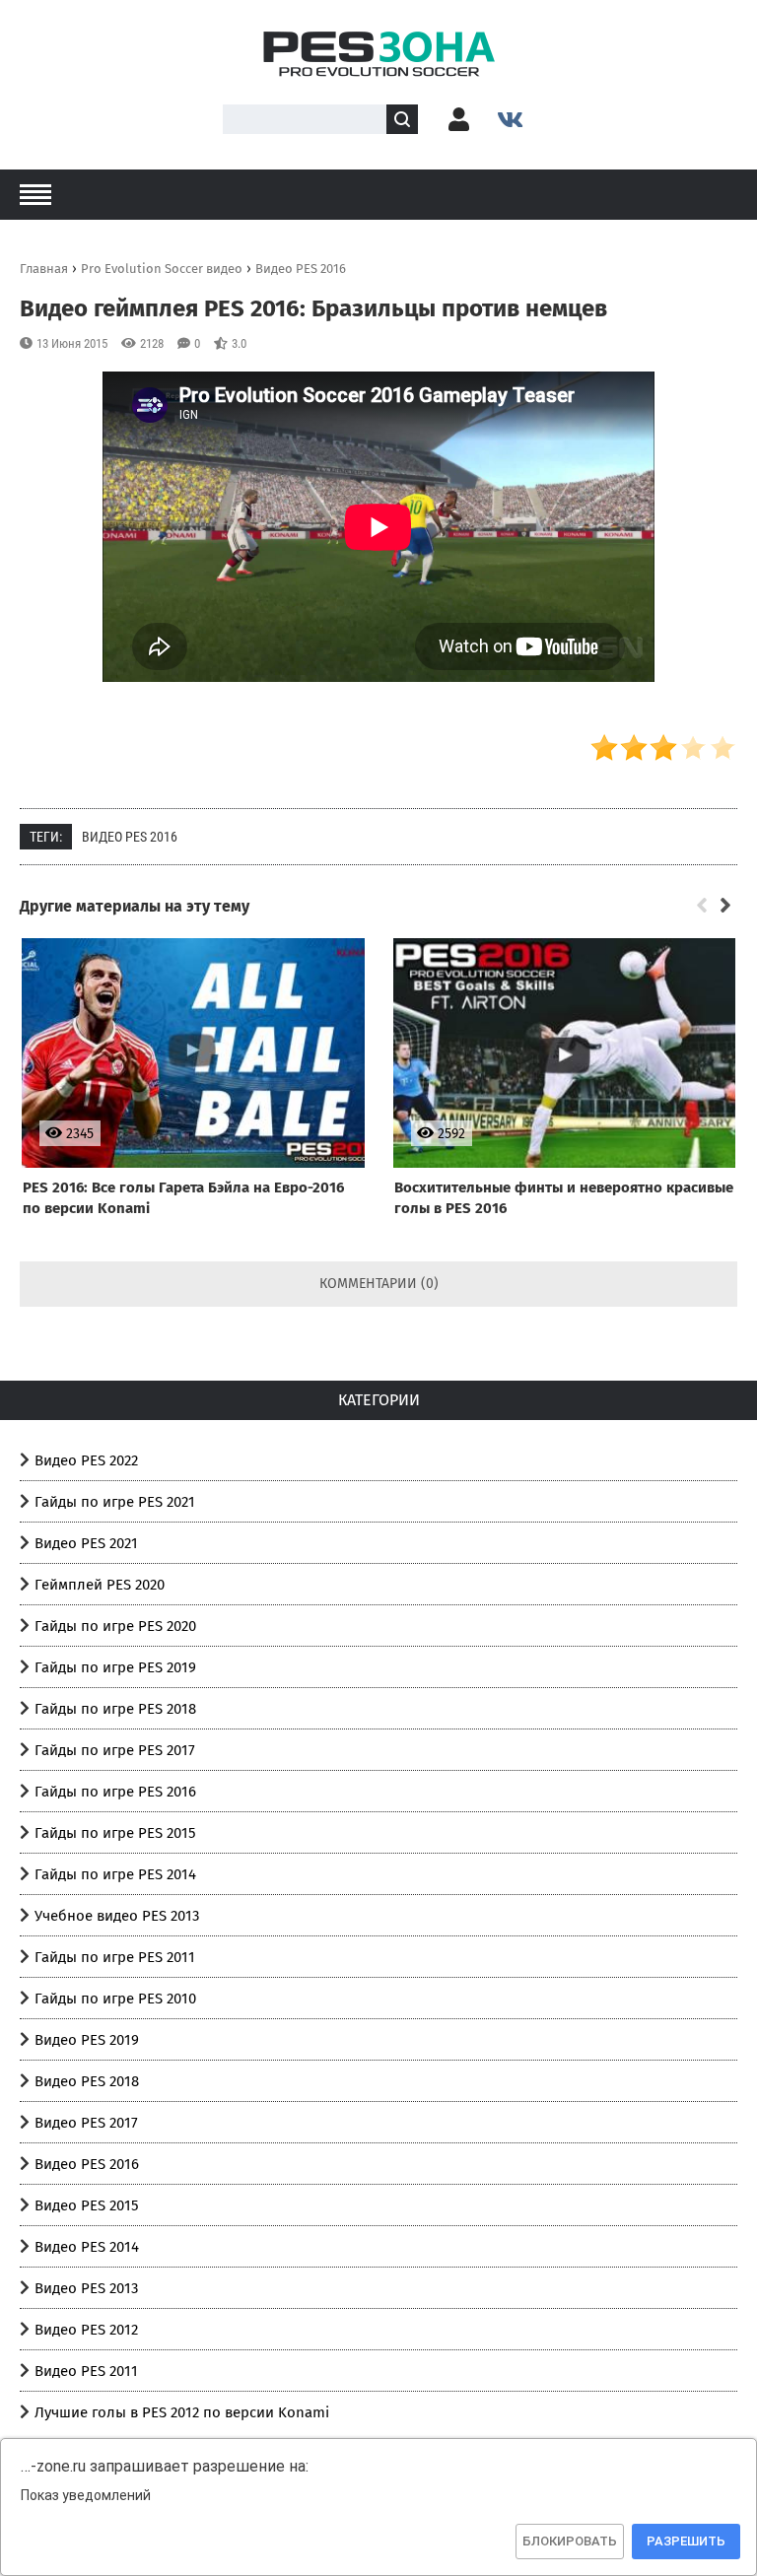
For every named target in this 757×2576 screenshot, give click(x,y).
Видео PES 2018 (87, 2081)
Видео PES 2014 (87, 2247)
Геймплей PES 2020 (100, 1585)
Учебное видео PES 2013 (117, 1916)
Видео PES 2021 (86, 1543)
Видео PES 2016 (130, 837)
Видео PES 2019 (87, 2040)
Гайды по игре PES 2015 (115, 1833)
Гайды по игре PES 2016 (115, 1792)
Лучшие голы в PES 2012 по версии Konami (182, 2412)
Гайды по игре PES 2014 (115, 1874)
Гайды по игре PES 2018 (115, 1709)
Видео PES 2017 (86, 2123)
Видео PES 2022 (86, 1460)
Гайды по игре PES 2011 (115, 1957)
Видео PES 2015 (87, 2205)
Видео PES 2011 (86, 2371)
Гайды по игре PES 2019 (115, 1667)
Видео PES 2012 (86, 2330)
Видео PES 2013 (86, 2288)
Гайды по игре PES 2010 (115, 1999)
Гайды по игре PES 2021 (115, 1502)
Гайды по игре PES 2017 (115, 1750)
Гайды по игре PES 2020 (115, 1626)
